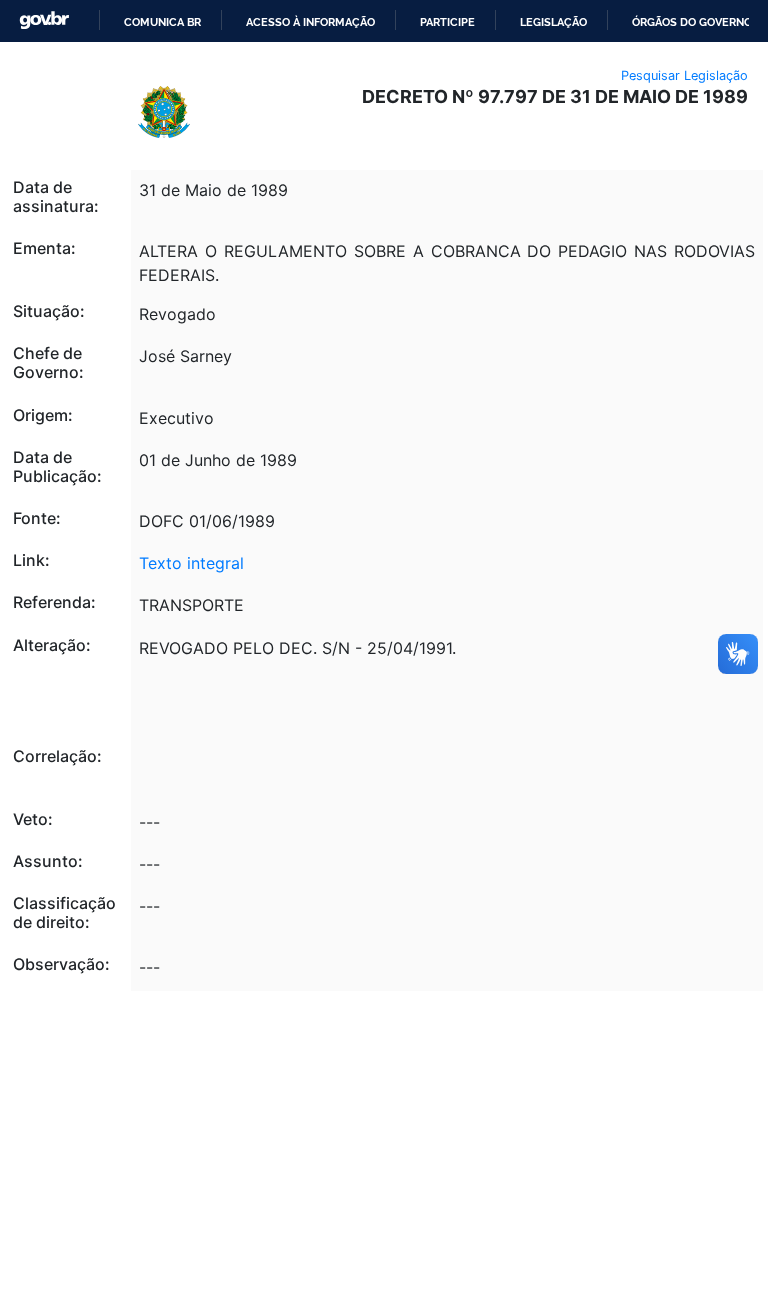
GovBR (44, 20)
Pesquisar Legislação (684, 75)
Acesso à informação (310, 22)
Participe (447, 22)
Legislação (553, 22)
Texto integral (191, 563)
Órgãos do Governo (692, 22)
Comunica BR (162, 22)
